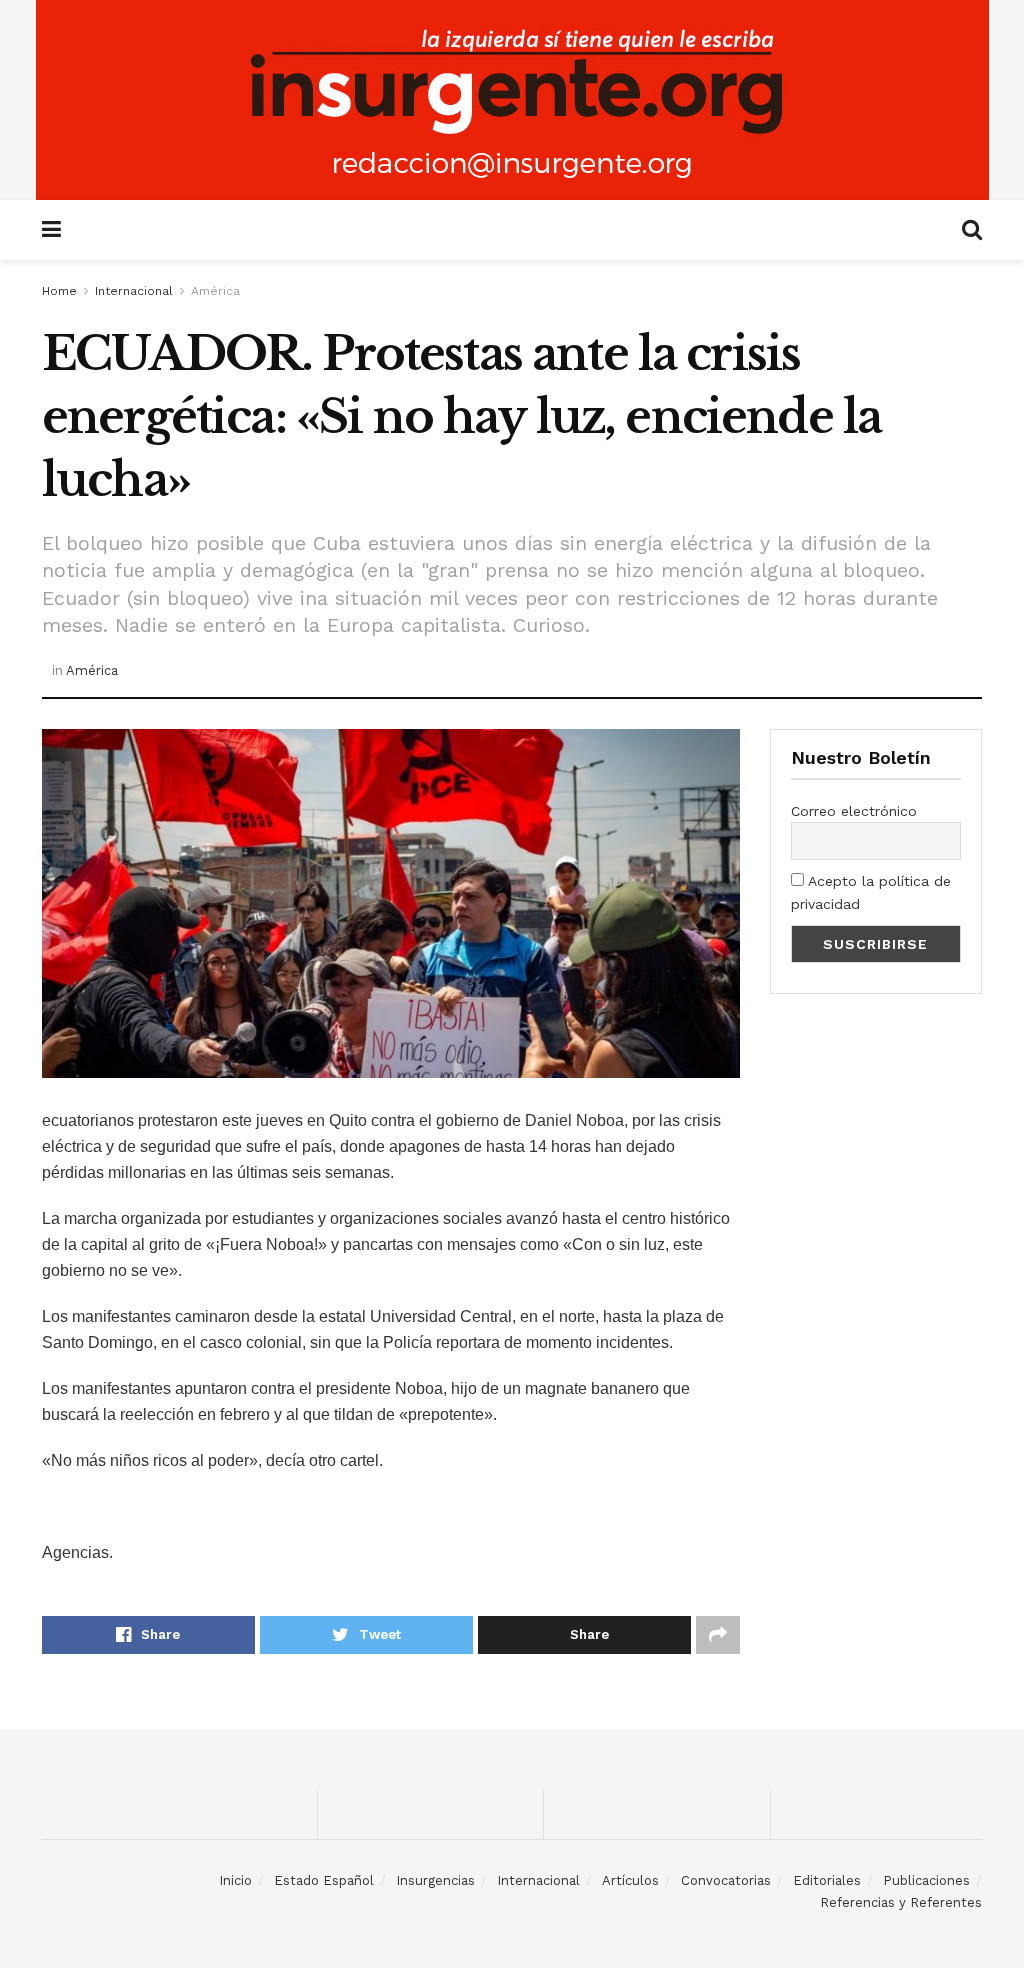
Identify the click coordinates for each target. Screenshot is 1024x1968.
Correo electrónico (854, 811)
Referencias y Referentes (901, 1902)
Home (59, 291)
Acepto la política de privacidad (871, 892)
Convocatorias (726, 1880)
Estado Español (324, 1880)
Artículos (630, 1880)
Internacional (134, 291)
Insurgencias (435, 1880)
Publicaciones (926, 1880)
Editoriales (827, 1880)
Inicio (235, 1880)
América (215, 291)
